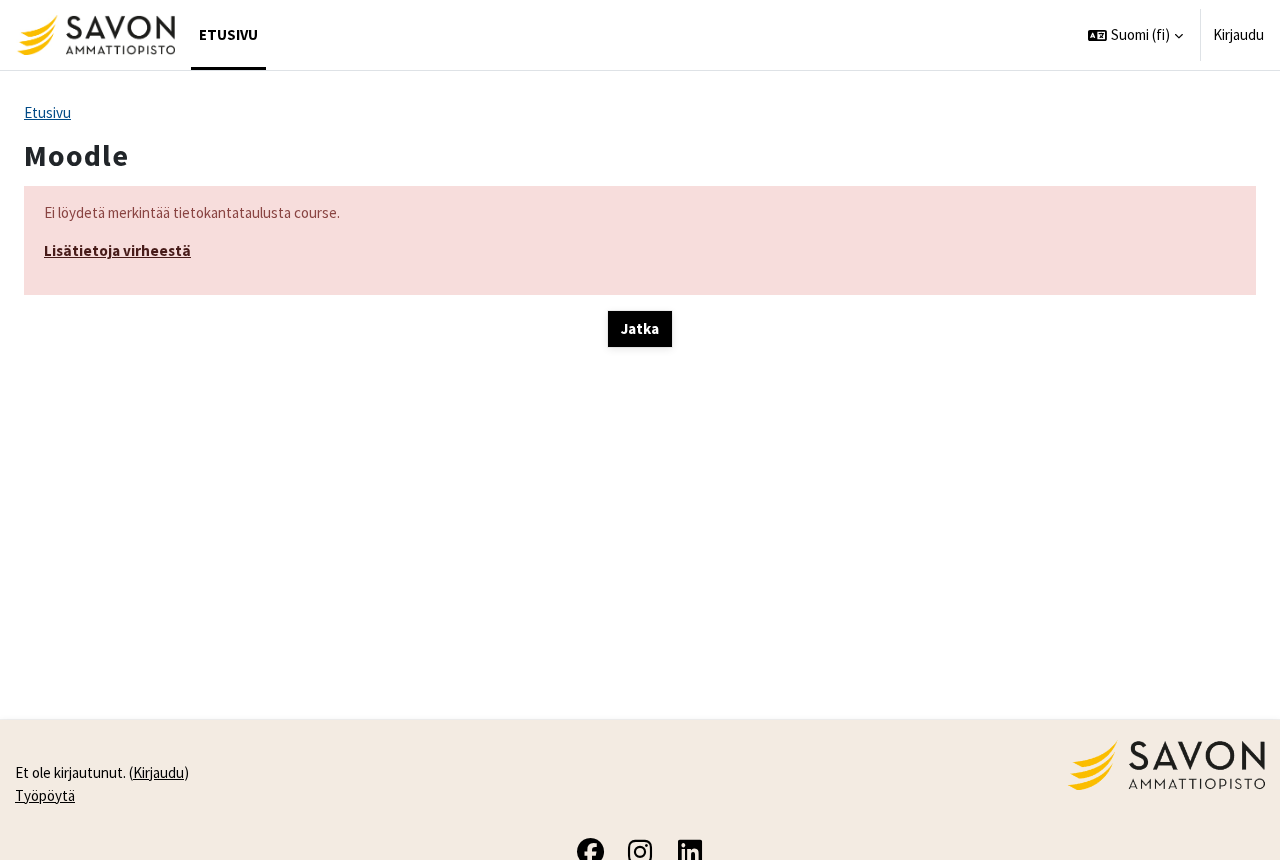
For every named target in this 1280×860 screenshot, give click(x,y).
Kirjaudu (1238, 34)
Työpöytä (45, 795)
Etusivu (47, 112)
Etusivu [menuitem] (228, 34)
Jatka (640, 328)
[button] (1135, 35)
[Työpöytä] (95, 35)
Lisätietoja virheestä (117, 250)
